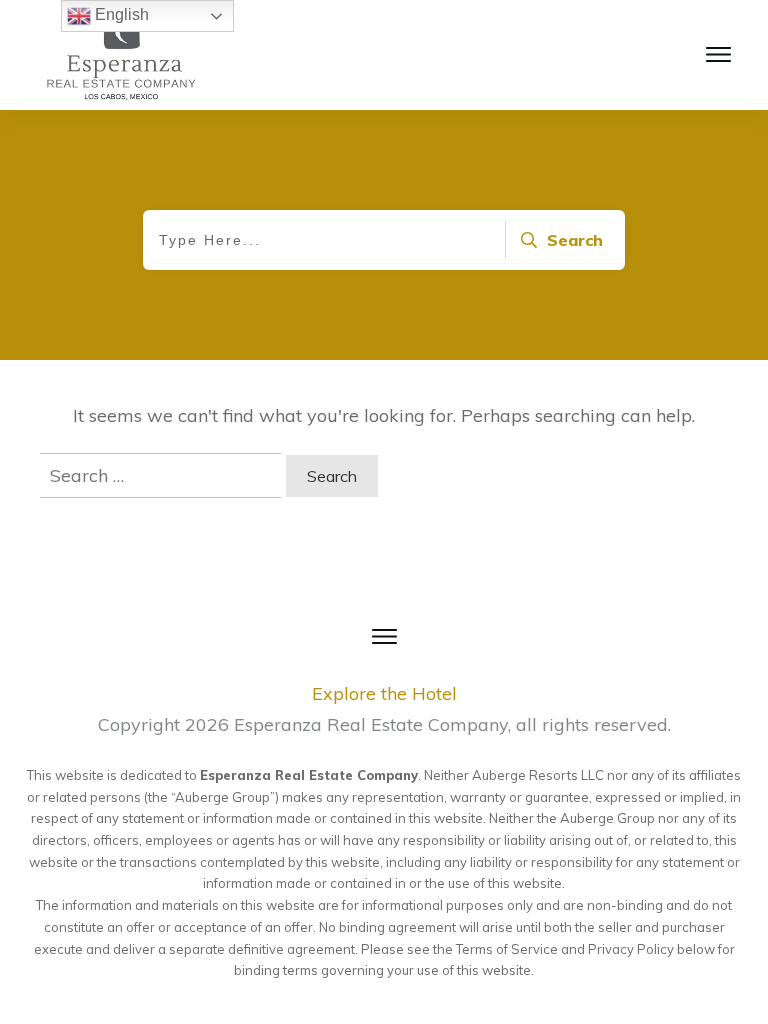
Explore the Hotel (384, 693)
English (120, 14)
